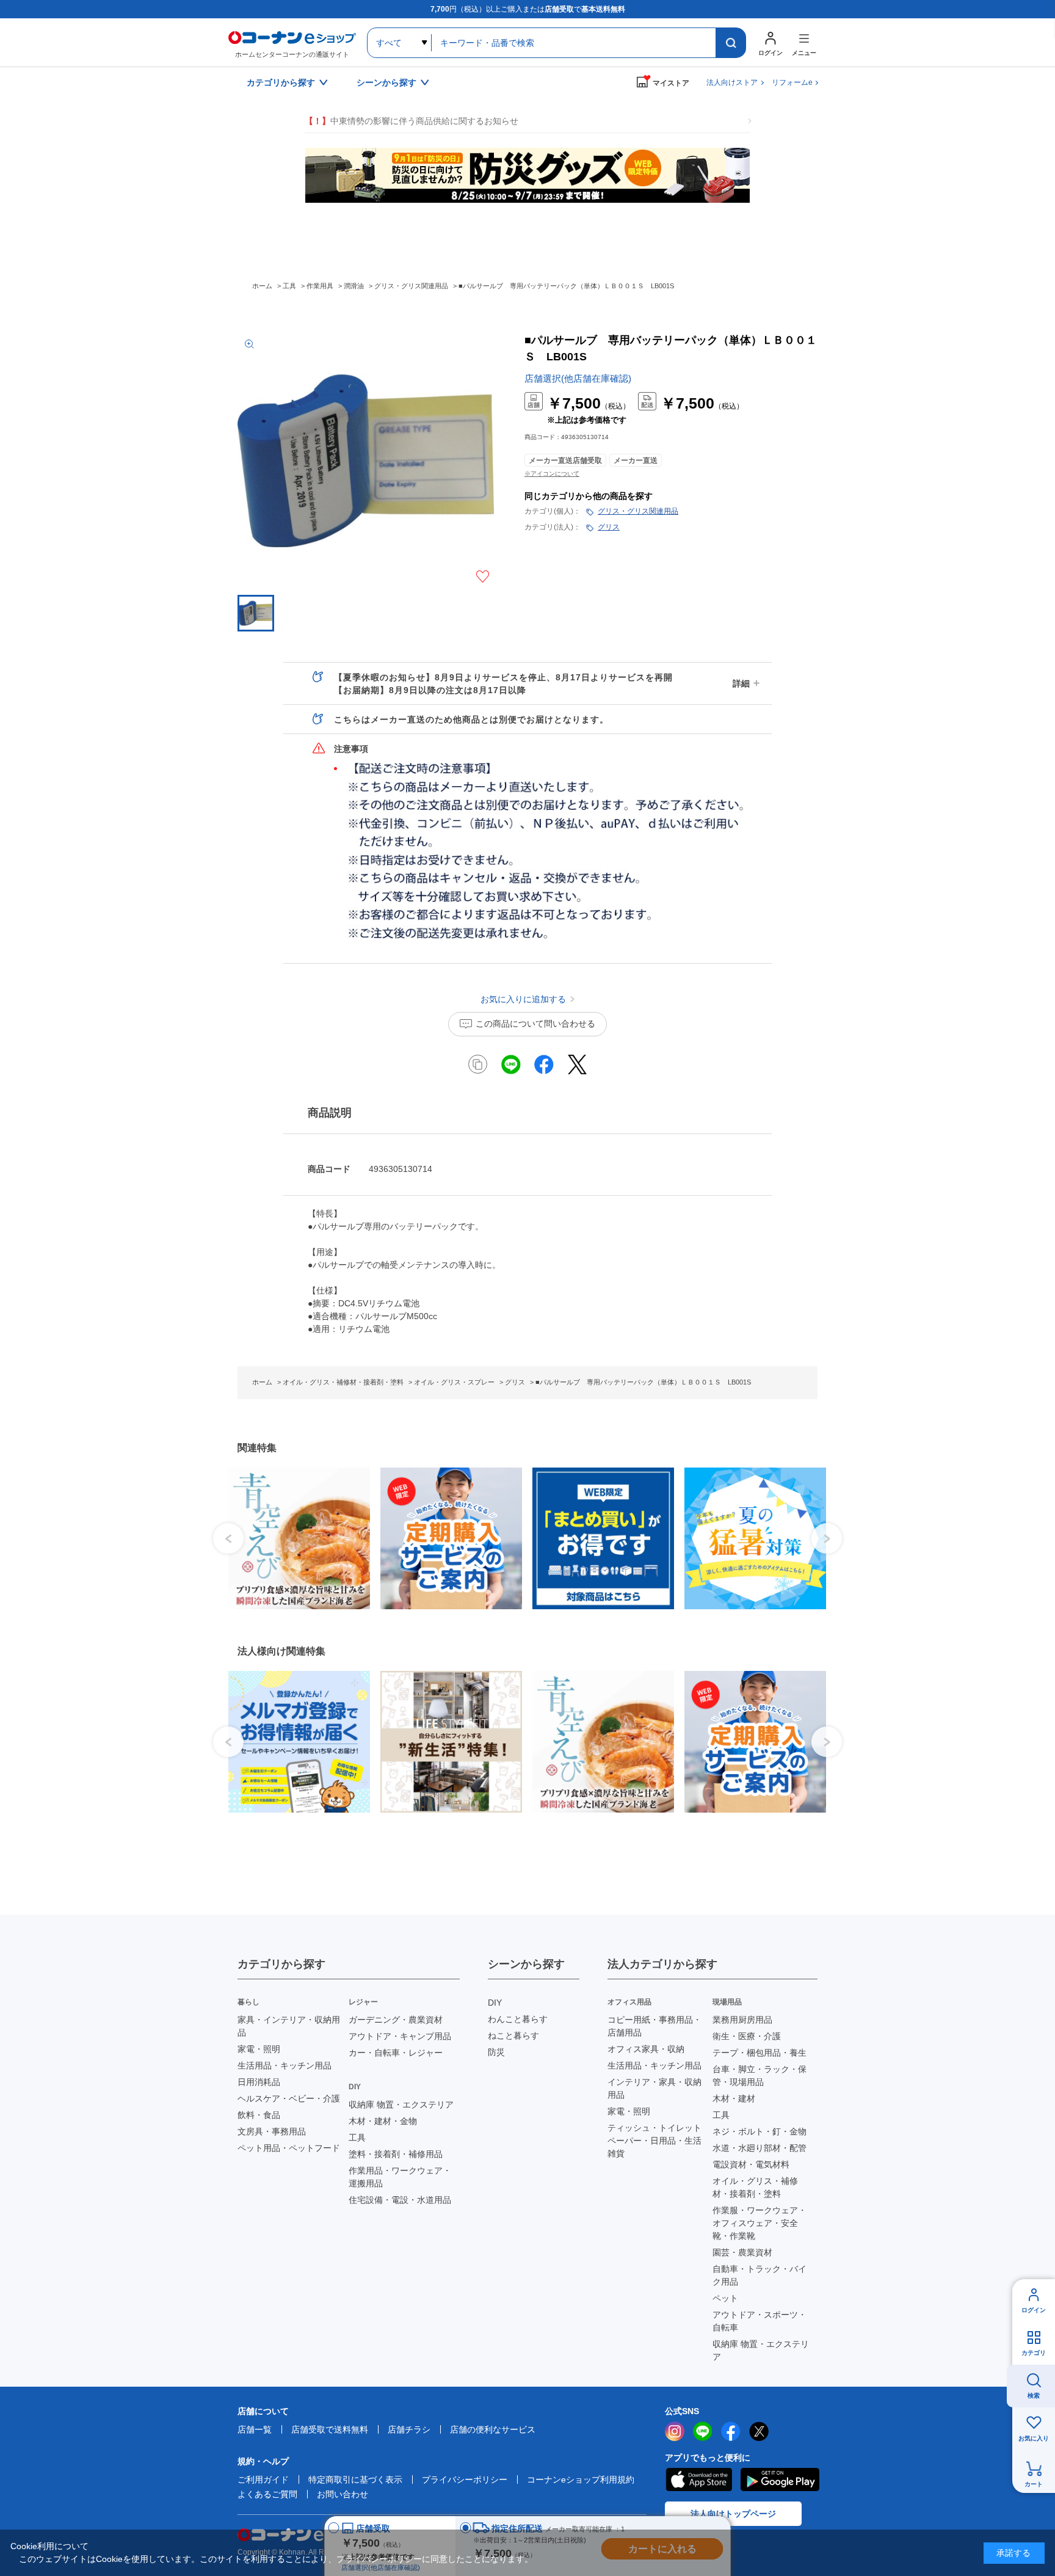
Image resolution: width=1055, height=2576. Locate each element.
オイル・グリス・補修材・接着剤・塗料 (755, 2187)
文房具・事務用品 (272, 2131)
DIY (495, 2003)
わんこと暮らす (518, 2019)
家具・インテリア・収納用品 (289, 2026)
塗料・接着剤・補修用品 (396, 2154)
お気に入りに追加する (483, 577)
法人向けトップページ (733, 2514)
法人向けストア (732, 82)
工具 (357, 2138)
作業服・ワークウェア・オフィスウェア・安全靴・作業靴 (760, 2223)
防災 (496, 2052)
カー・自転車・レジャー (396, 2053)
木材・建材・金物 (383, 2121)
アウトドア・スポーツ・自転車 (760, 2321)
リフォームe (792, 82)
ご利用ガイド (263, 2480)
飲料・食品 (259, 2115)
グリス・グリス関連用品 (638, 511)
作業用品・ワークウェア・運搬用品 (400, 2177)
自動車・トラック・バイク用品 (760, 2275)
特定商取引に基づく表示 (355, 2480)
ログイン (1034, 2310)
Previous (228, 1538)
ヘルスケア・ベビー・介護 (289, 2098)
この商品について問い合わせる (535, 1024)
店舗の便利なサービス (493, 2429)
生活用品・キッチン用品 (285, 2065)
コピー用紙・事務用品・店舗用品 (654, 2026)
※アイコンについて (552, 474)
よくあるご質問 (267, 2494)
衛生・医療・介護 (747, 2036)
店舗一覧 (255, 2429)
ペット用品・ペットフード (289, 2148)
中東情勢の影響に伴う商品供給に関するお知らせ (411, 121)
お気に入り (1034, 2438)
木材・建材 (734, 2098)
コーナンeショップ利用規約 (581, 2480)
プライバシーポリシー (465, 2480)
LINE (703, 2431)
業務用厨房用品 (742, 2020)
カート (1034, 2484)
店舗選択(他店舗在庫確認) (578, 378)
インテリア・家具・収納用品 (654, 2088)
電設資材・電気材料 (751, 2164)
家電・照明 (259, 2049)
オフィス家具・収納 (646, 2049)
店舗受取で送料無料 (330, 2429)
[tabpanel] (295, 1538)
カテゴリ (1034, 2353)
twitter (759, 2431)
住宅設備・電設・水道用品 (400, 2200)
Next (827, 1538)
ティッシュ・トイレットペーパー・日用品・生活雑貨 (654, 2141)
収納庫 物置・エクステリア (401, 2105)
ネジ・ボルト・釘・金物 (760, 2131)
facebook (731, 2431)
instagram (675, 2431)
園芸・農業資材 (742, 2252)
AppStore (698, 2480)
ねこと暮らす (513, 2036)
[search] (731, 43)
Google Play (780, 2480)
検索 (1034, 2396)
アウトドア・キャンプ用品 (400, 2036)
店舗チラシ (409, 2429)
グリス (609, 527)
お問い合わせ (343, 2494)
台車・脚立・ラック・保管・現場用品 (760, 2076)
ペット (725, 2298)
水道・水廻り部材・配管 (760, 2148)
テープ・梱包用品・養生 (760, 2053)
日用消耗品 (259, 2082)
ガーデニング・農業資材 (396, 2020)
